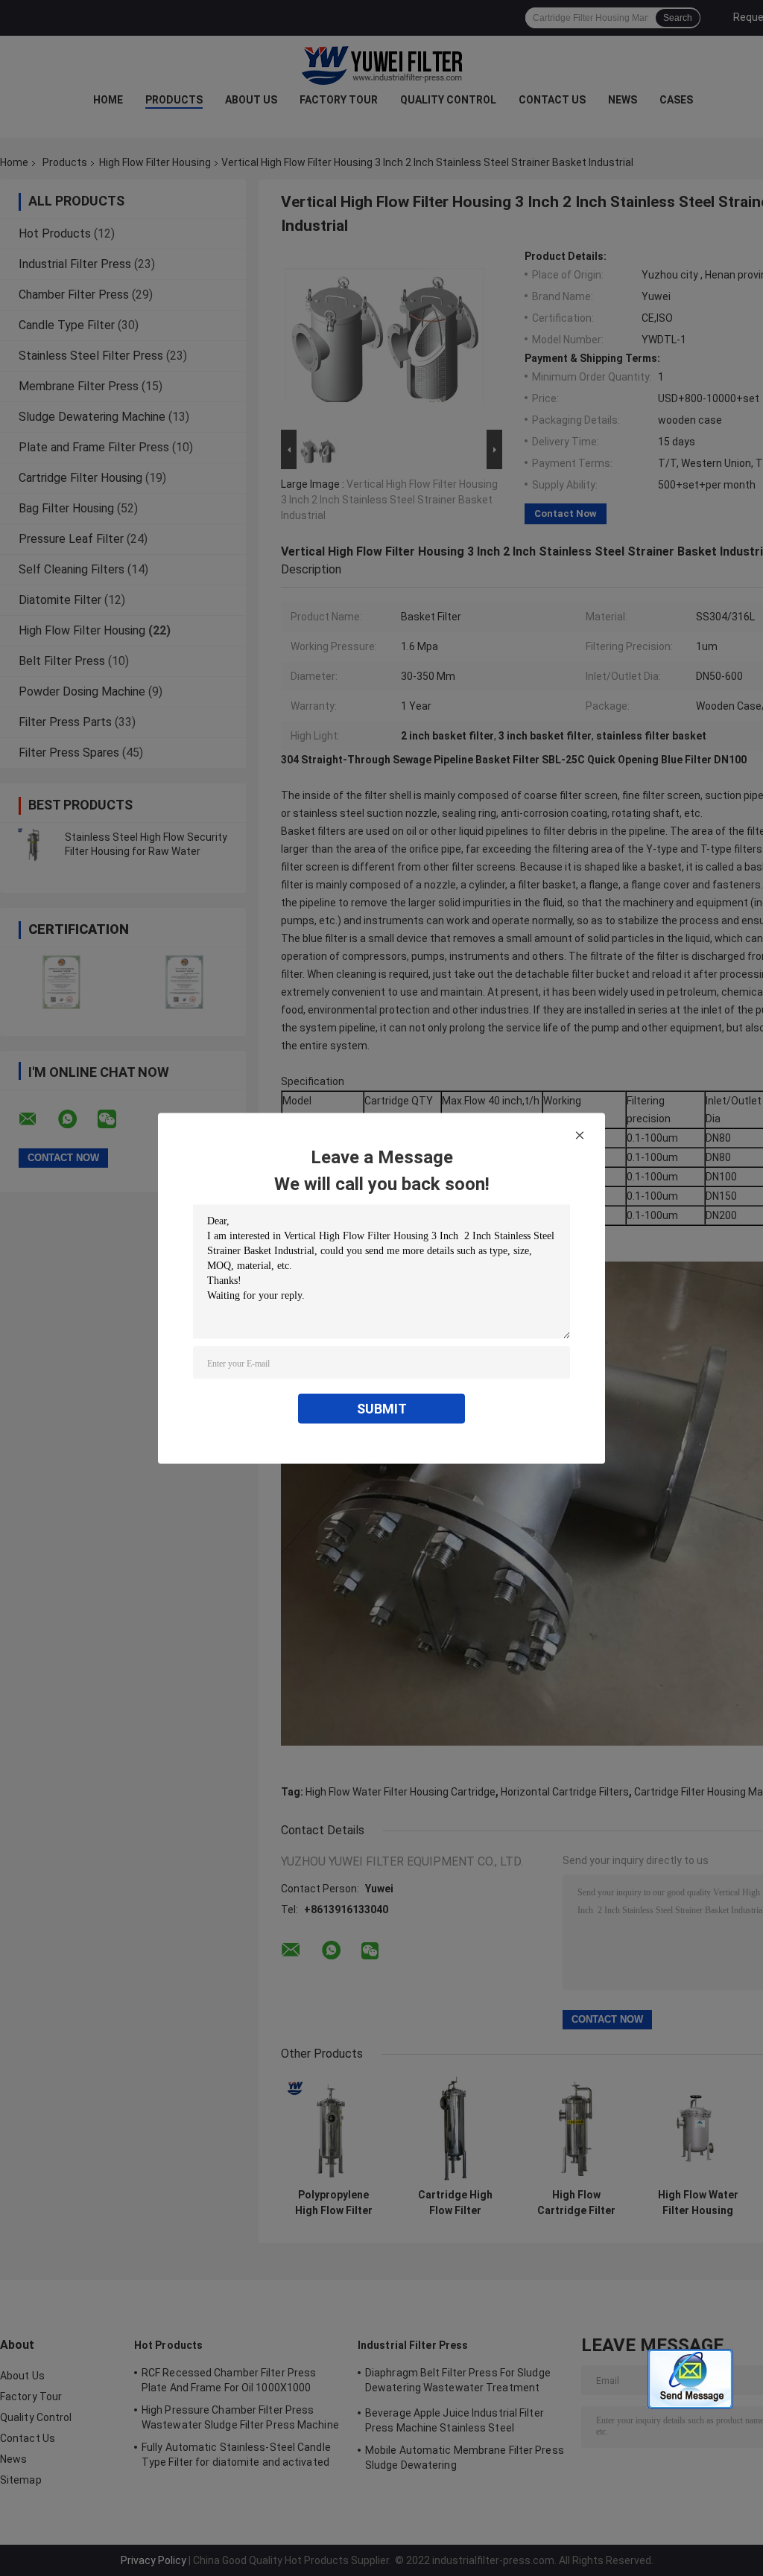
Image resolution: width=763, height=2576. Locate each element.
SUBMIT (382, 1408)
